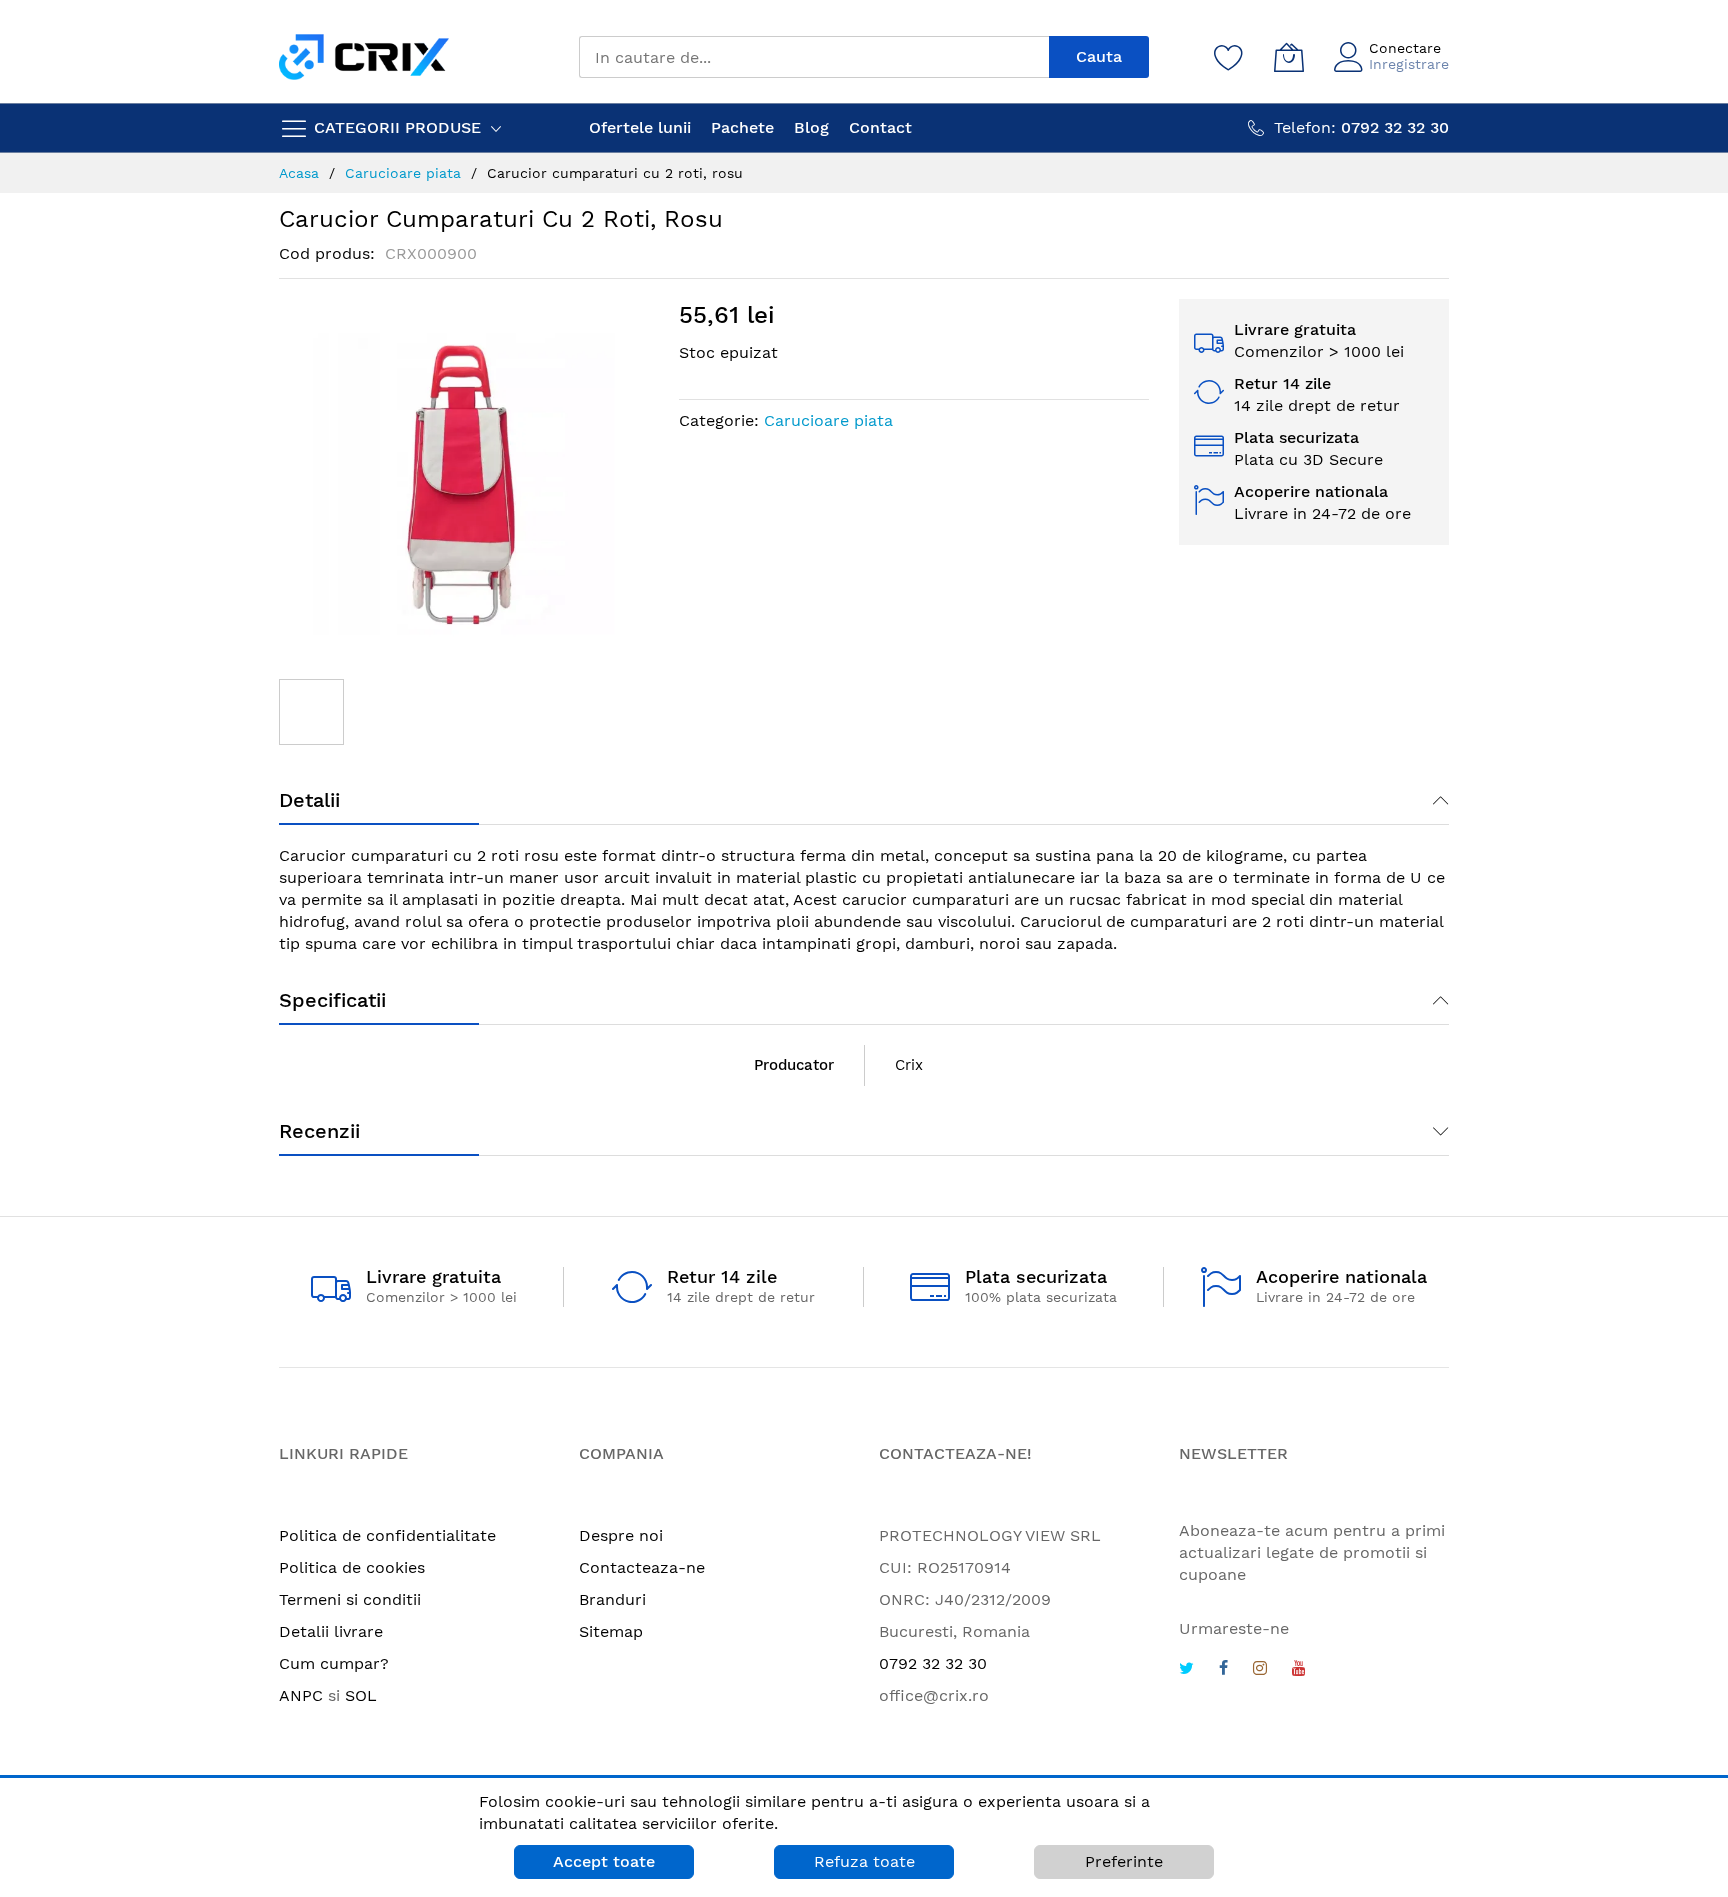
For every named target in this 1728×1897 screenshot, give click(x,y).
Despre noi (621, 1535)
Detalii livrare (331, 1631)
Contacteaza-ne (642, 1567)
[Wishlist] (1229, 57)
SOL (361, 1695)
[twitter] (1186, 1670)
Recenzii (319, 1131)
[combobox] (814, 57)
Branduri (612, 1599)
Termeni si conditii (350, 1599)
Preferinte (1124, 1861)
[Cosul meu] (1289, 57)
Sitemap (611, 1631)
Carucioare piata (828, 420)
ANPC (301, 1695)
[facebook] (1223, 1670)
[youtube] (1299, 1670)
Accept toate (604, 1861)
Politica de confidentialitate (387, 1535)
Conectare (1405, 48)
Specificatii (332, 1000)
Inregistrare (1409, 64)
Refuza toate (864, 1861)
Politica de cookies (352, 1567)
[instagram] (1260, 1670)
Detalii (309, 800)
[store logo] (364, 56)
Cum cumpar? (334, 1663)
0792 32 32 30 (933, 1663)
